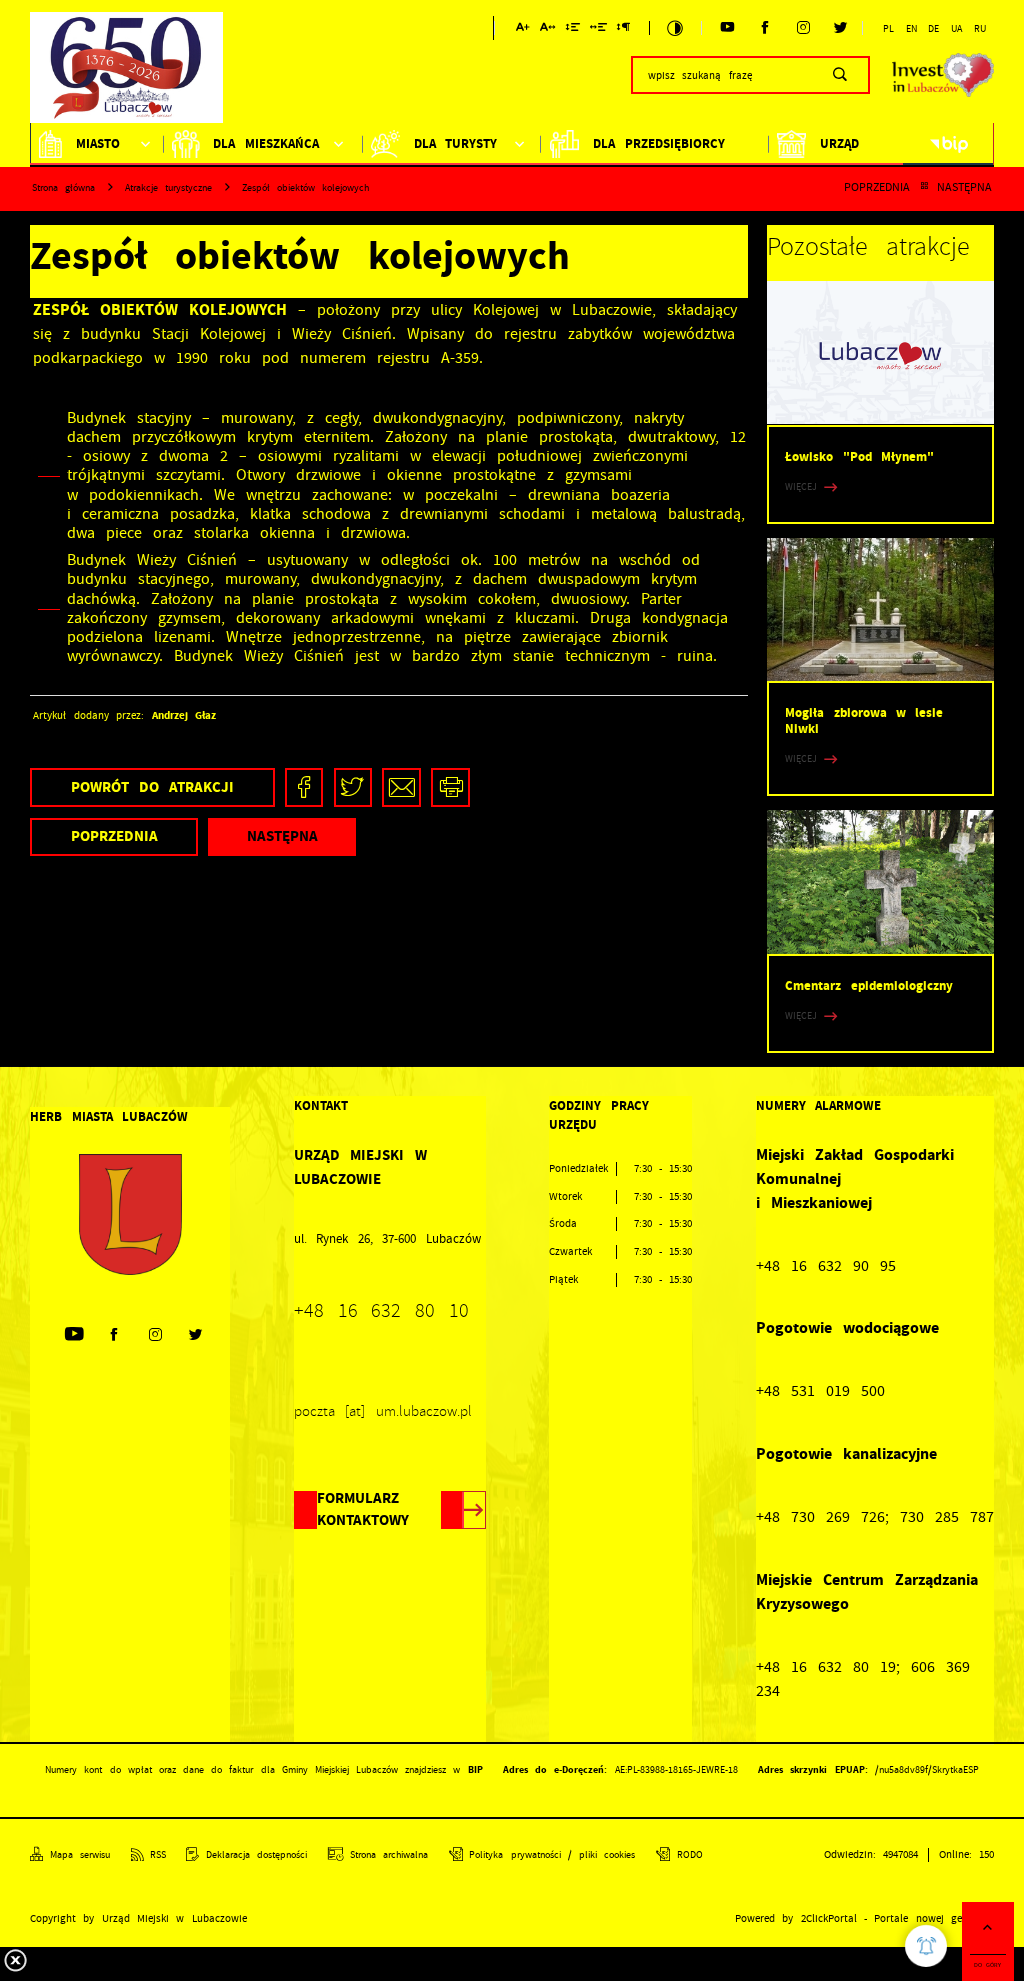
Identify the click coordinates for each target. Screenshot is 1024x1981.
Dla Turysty (455, 143)
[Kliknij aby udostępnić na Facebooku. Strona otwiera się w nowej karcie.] (304, 787)
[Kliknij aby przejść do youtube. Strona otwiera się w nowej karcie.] (727, 28)
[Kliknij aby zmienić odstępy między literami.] (548, 30)
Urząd (839, 143)
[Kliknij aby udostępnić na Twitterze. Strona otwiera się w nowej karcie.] (353, 787)
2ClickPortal (829, 1918)
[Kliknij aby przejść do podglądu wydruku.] (450, 787)
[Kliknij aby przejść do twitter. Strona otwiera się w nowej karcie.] (841, 28)
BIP (475, 1769)
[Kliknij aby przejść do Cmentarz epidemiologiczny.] (880, 881)
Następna (964, 188)
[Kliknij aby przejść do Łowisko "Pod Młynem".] (880, 352)
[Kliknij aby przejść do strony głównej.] (126, 72)
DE (933, 29)
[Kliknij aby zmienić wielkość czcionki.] (522, 30)
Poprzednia (877, 188)
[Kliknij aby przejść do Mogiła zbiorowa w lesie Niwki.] (880, 609)
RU (980, 29)
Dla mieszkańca (265, 143)
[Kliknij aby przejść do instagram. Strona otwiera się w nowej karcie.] (803, 28)
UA (956, 29)
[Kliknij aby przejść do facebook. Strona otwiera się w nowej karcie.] (765, 28)
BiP (948, 144)
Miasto (98, 143)
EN (911, 29)
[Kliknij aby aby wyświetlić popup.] (926, 1946)
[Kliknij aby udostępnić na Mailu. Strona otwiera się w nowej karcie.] (401, 787)
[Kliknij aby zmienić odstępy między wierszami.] (572, 30)
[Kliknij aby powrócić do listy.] (924, 188)
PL (888, 29)
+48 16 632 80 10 (382, 1310)
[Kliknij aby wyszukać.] (839, 75)
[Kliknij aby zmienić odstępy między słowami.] (598, 30)
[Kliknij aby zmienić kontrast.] (675, 28)
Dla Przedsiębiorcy (658, 143)
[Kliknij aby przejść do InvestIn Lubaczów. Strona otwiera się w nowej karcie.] (943, 75)
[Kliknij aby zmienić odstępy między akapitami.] (624, 30)
